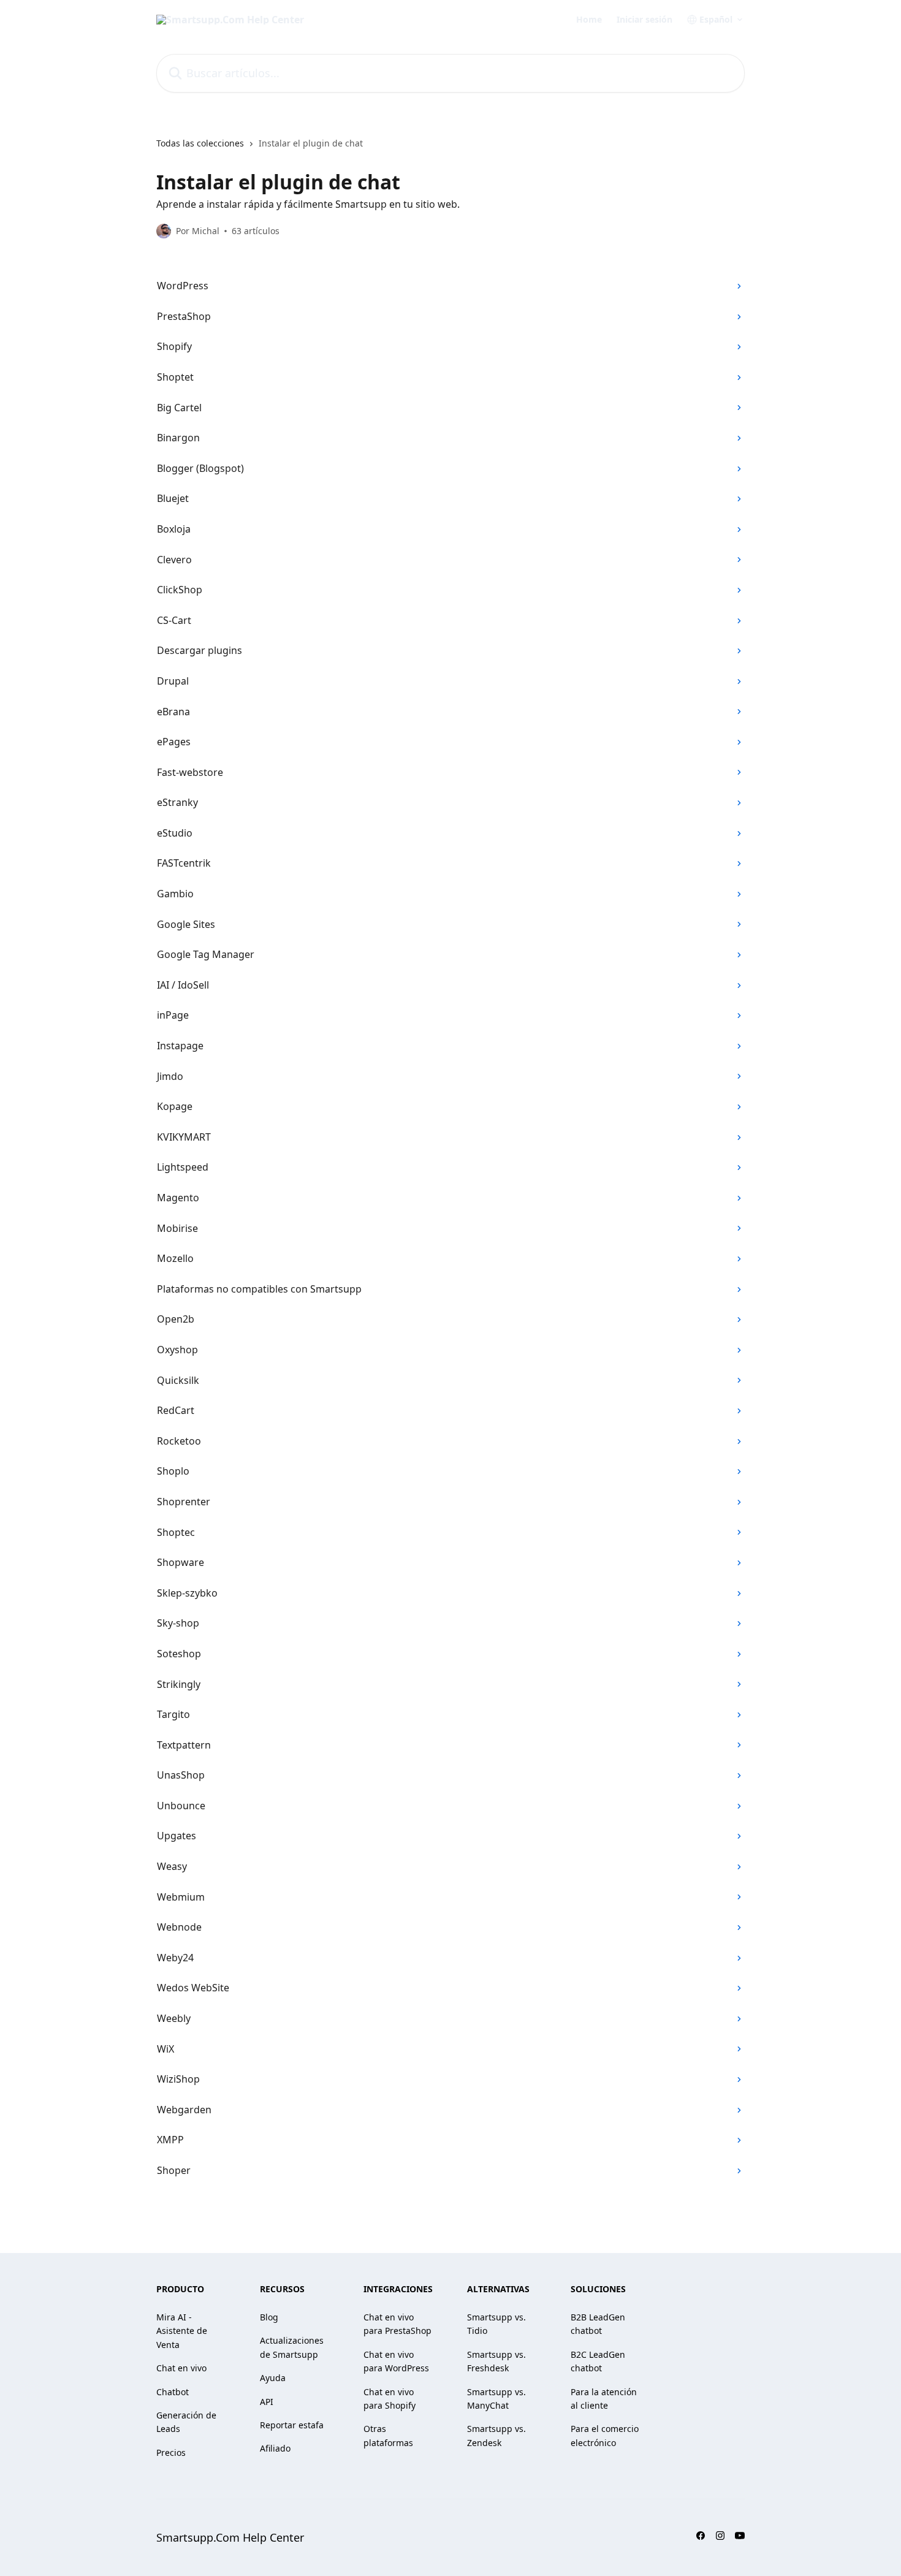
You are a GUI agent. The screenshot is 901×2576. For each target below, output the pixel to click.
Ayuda (273, 2378)
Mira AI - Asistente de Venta (182, 2331)
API (267, 2402)
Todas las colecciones (200, 143)
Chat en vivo (181, 2368)
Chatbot (173, 2392)
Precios (171, 2453)
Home (589, 20)
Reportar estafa (292, 2425)
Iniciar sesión (644, 20)
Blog (269, 2317)
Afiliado (275, 2448)
